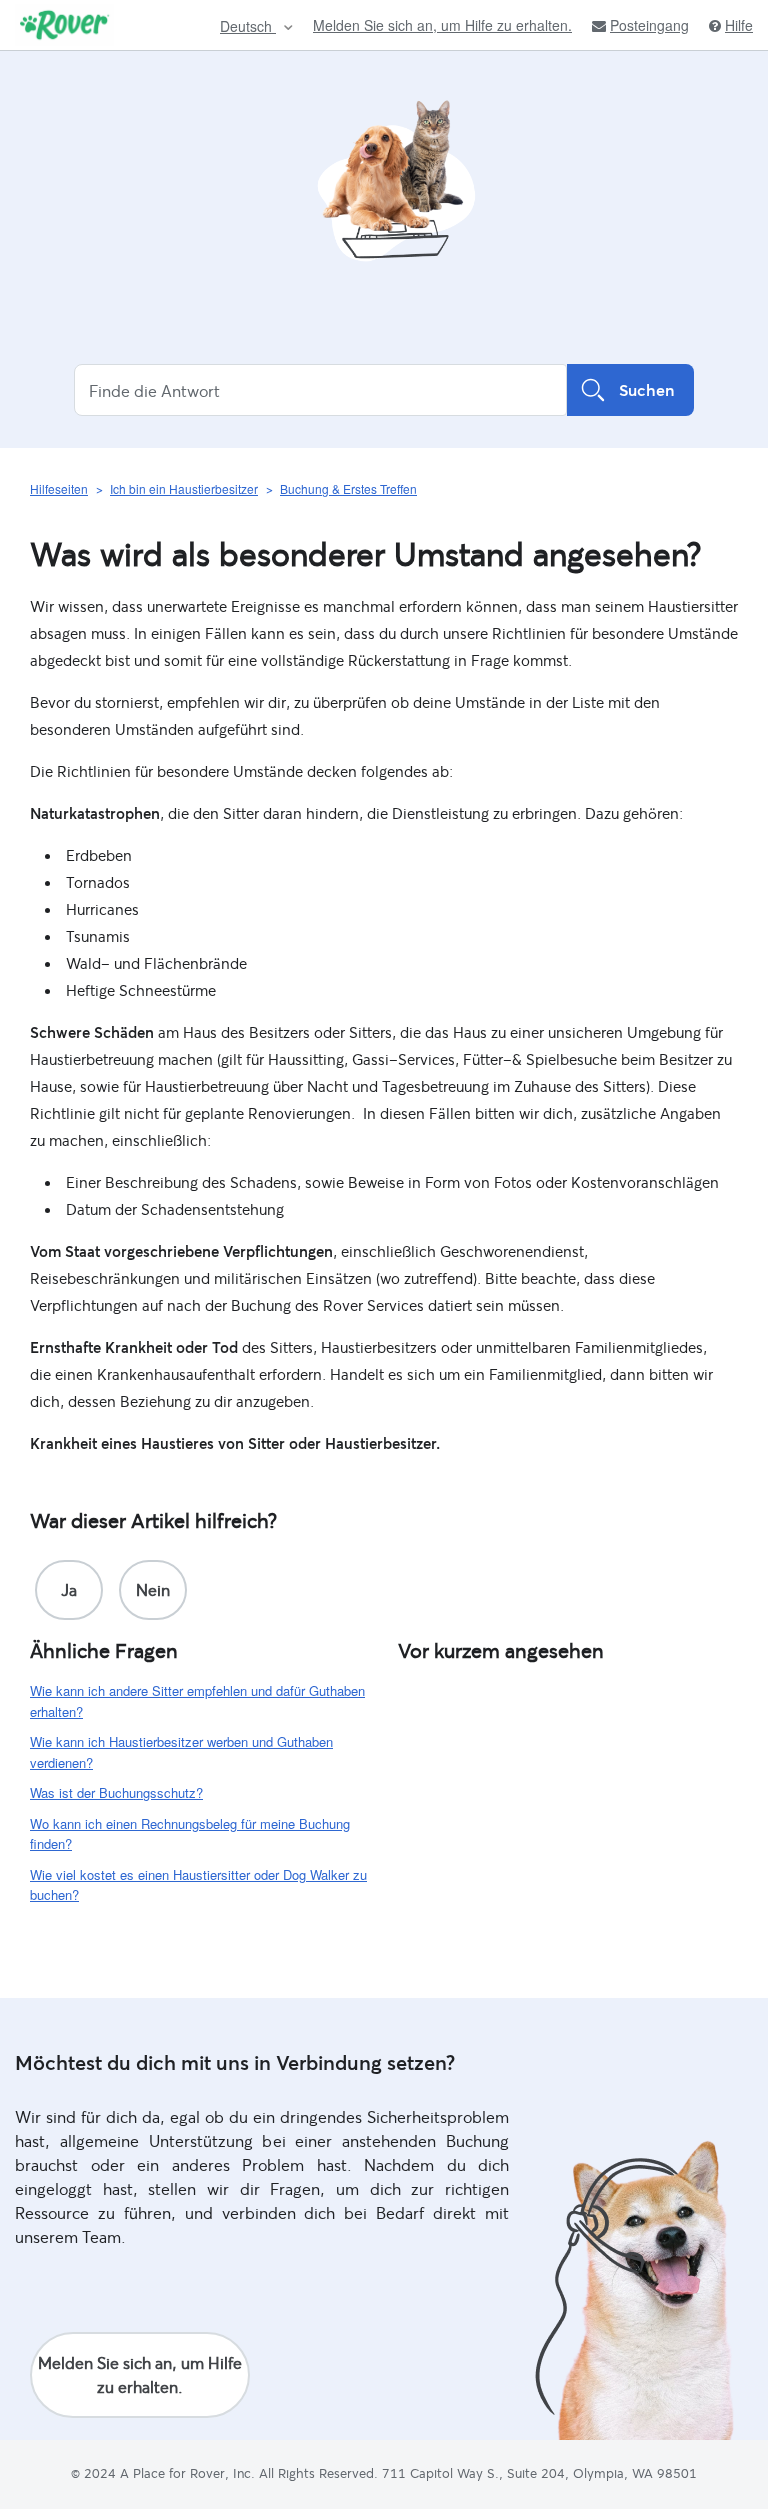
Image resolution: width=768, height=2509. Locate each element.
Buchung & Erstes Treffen (348, 488)
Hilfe (739, 25)
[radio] (69, 1590)
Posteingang (649, 25)
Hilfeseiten (59, 488)
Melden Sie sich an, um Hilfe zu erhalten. (442, 25)
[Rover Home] (64, 25)
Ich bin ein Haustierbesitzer (184, 488)
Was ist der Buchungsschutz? (116, 1792)
